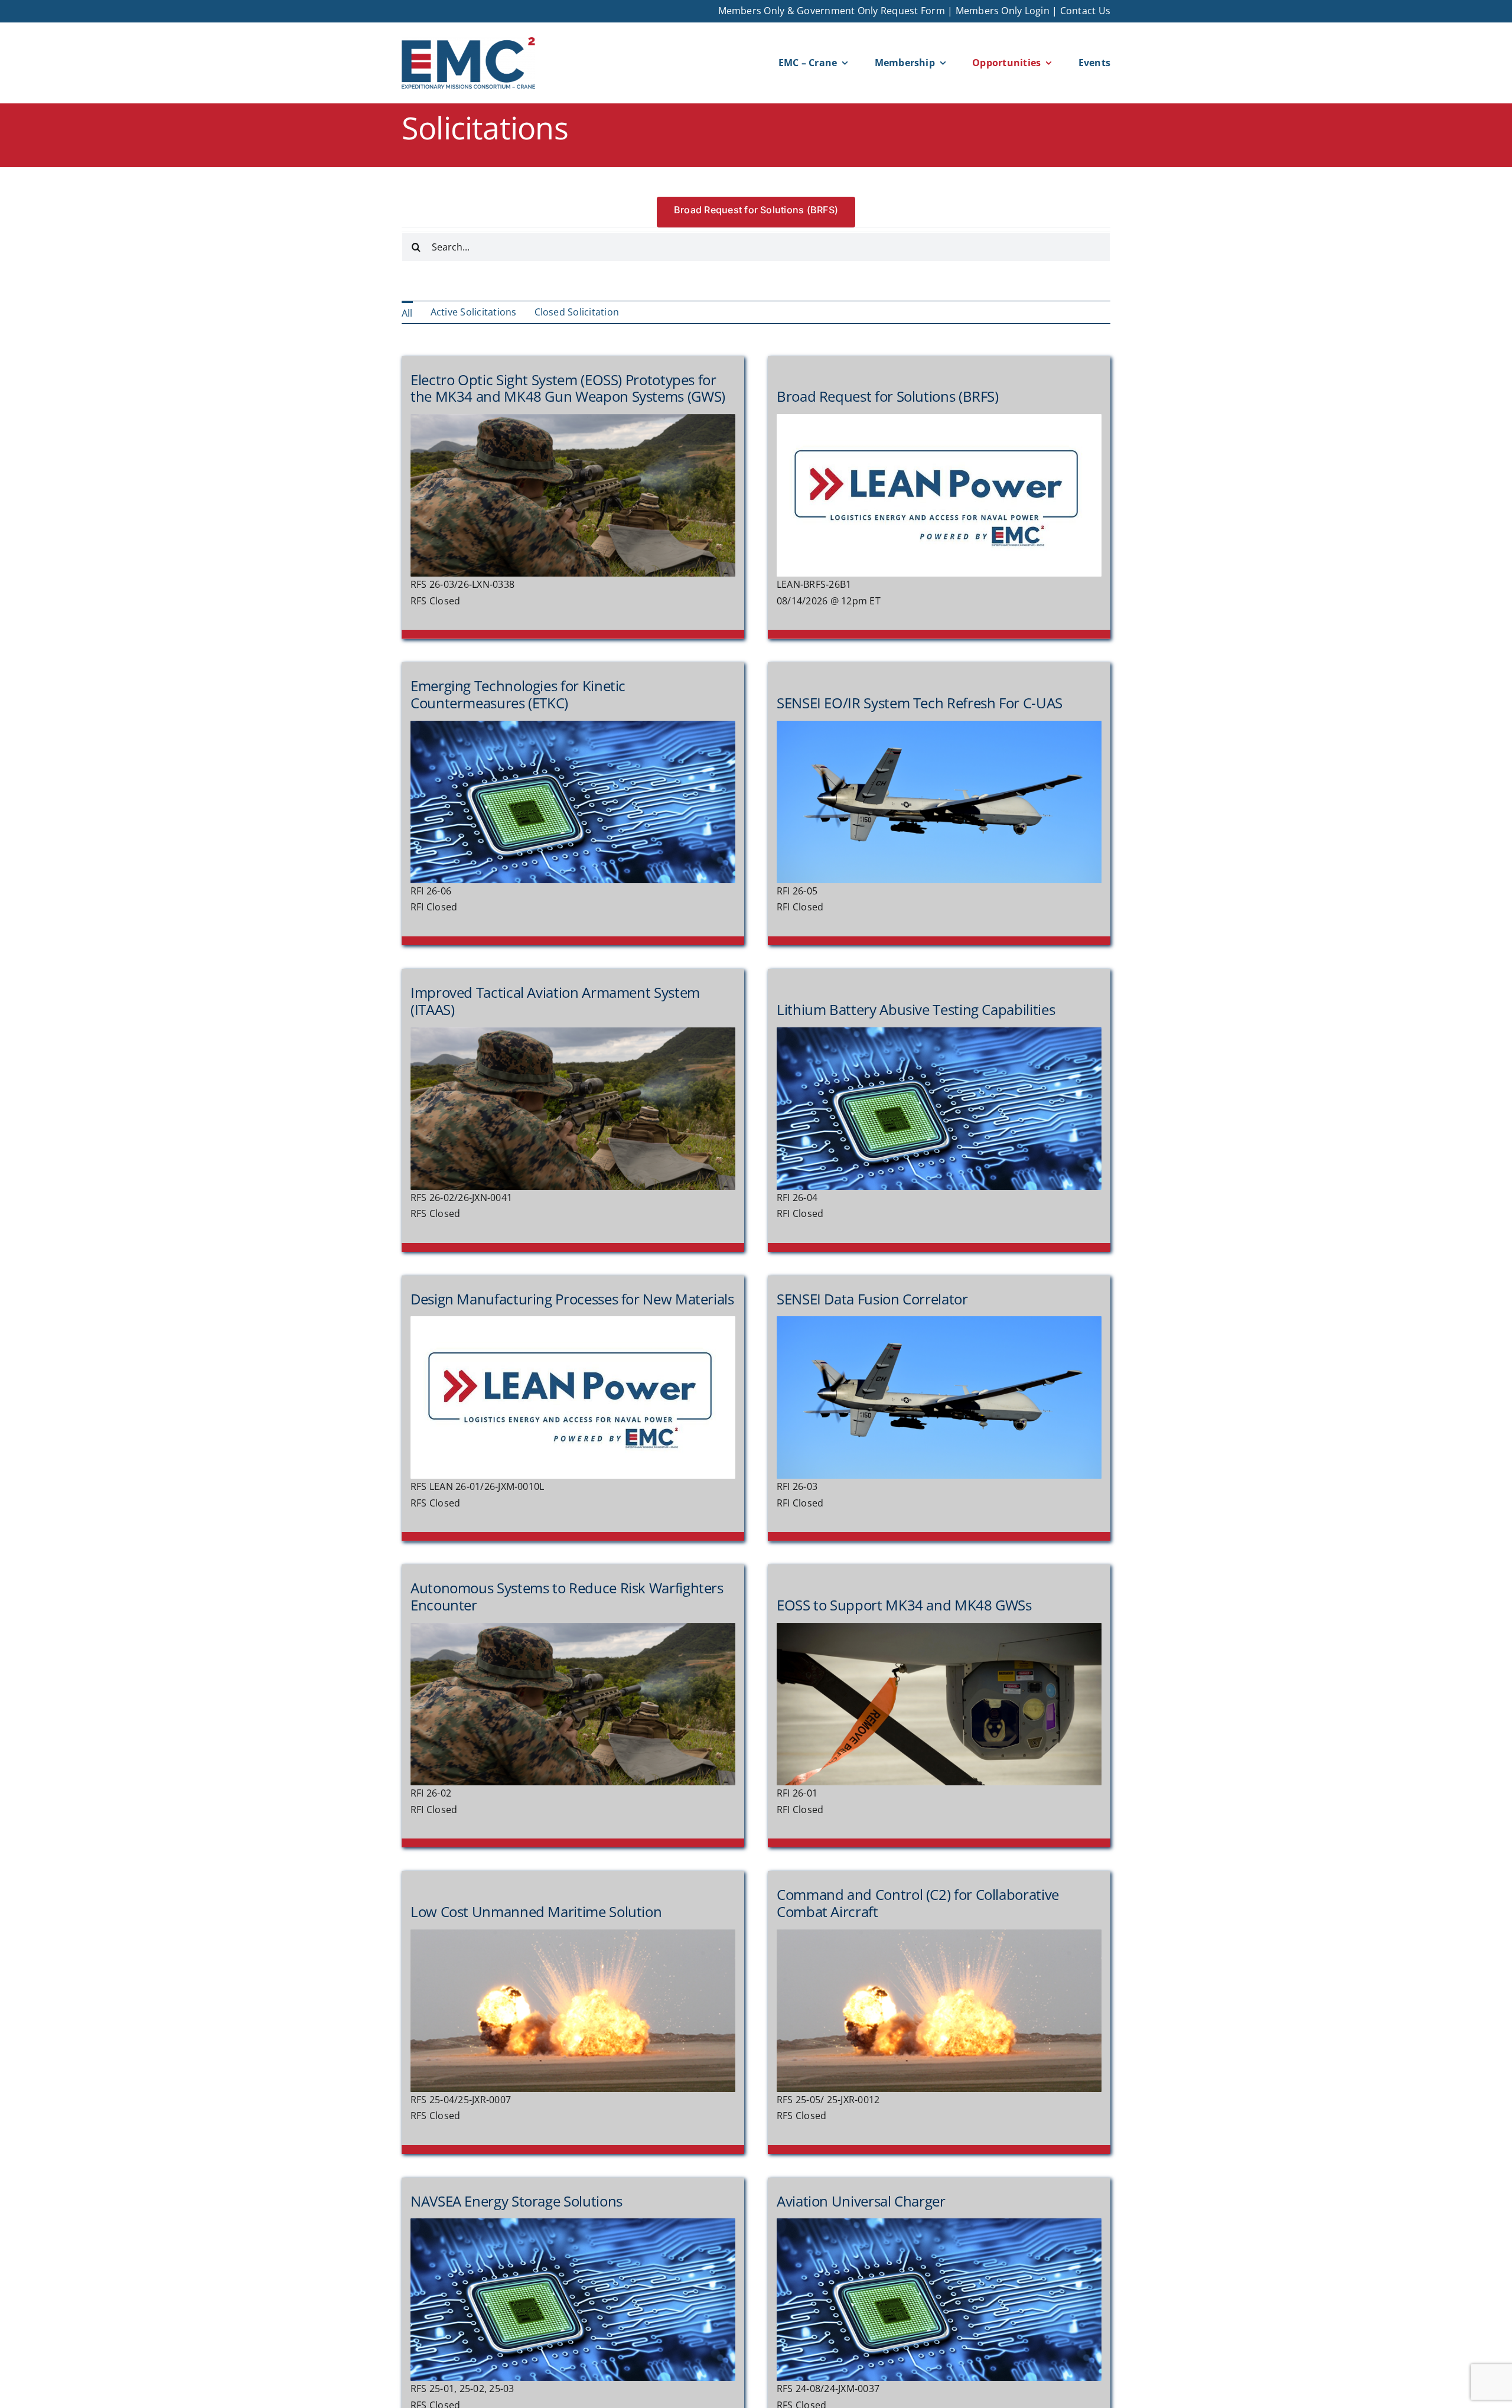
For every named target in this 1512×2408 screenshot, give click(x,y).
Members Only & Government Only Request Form (832, 11)
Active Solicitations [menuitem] (474, 312)
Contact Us (1085, 11)
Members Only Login (1003, 11)
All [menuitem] (407, 313)
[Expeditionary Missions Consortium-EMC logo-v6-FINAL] (468, 42)
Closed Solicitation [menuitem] (577, 312)
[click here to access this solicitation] (573, 498)
